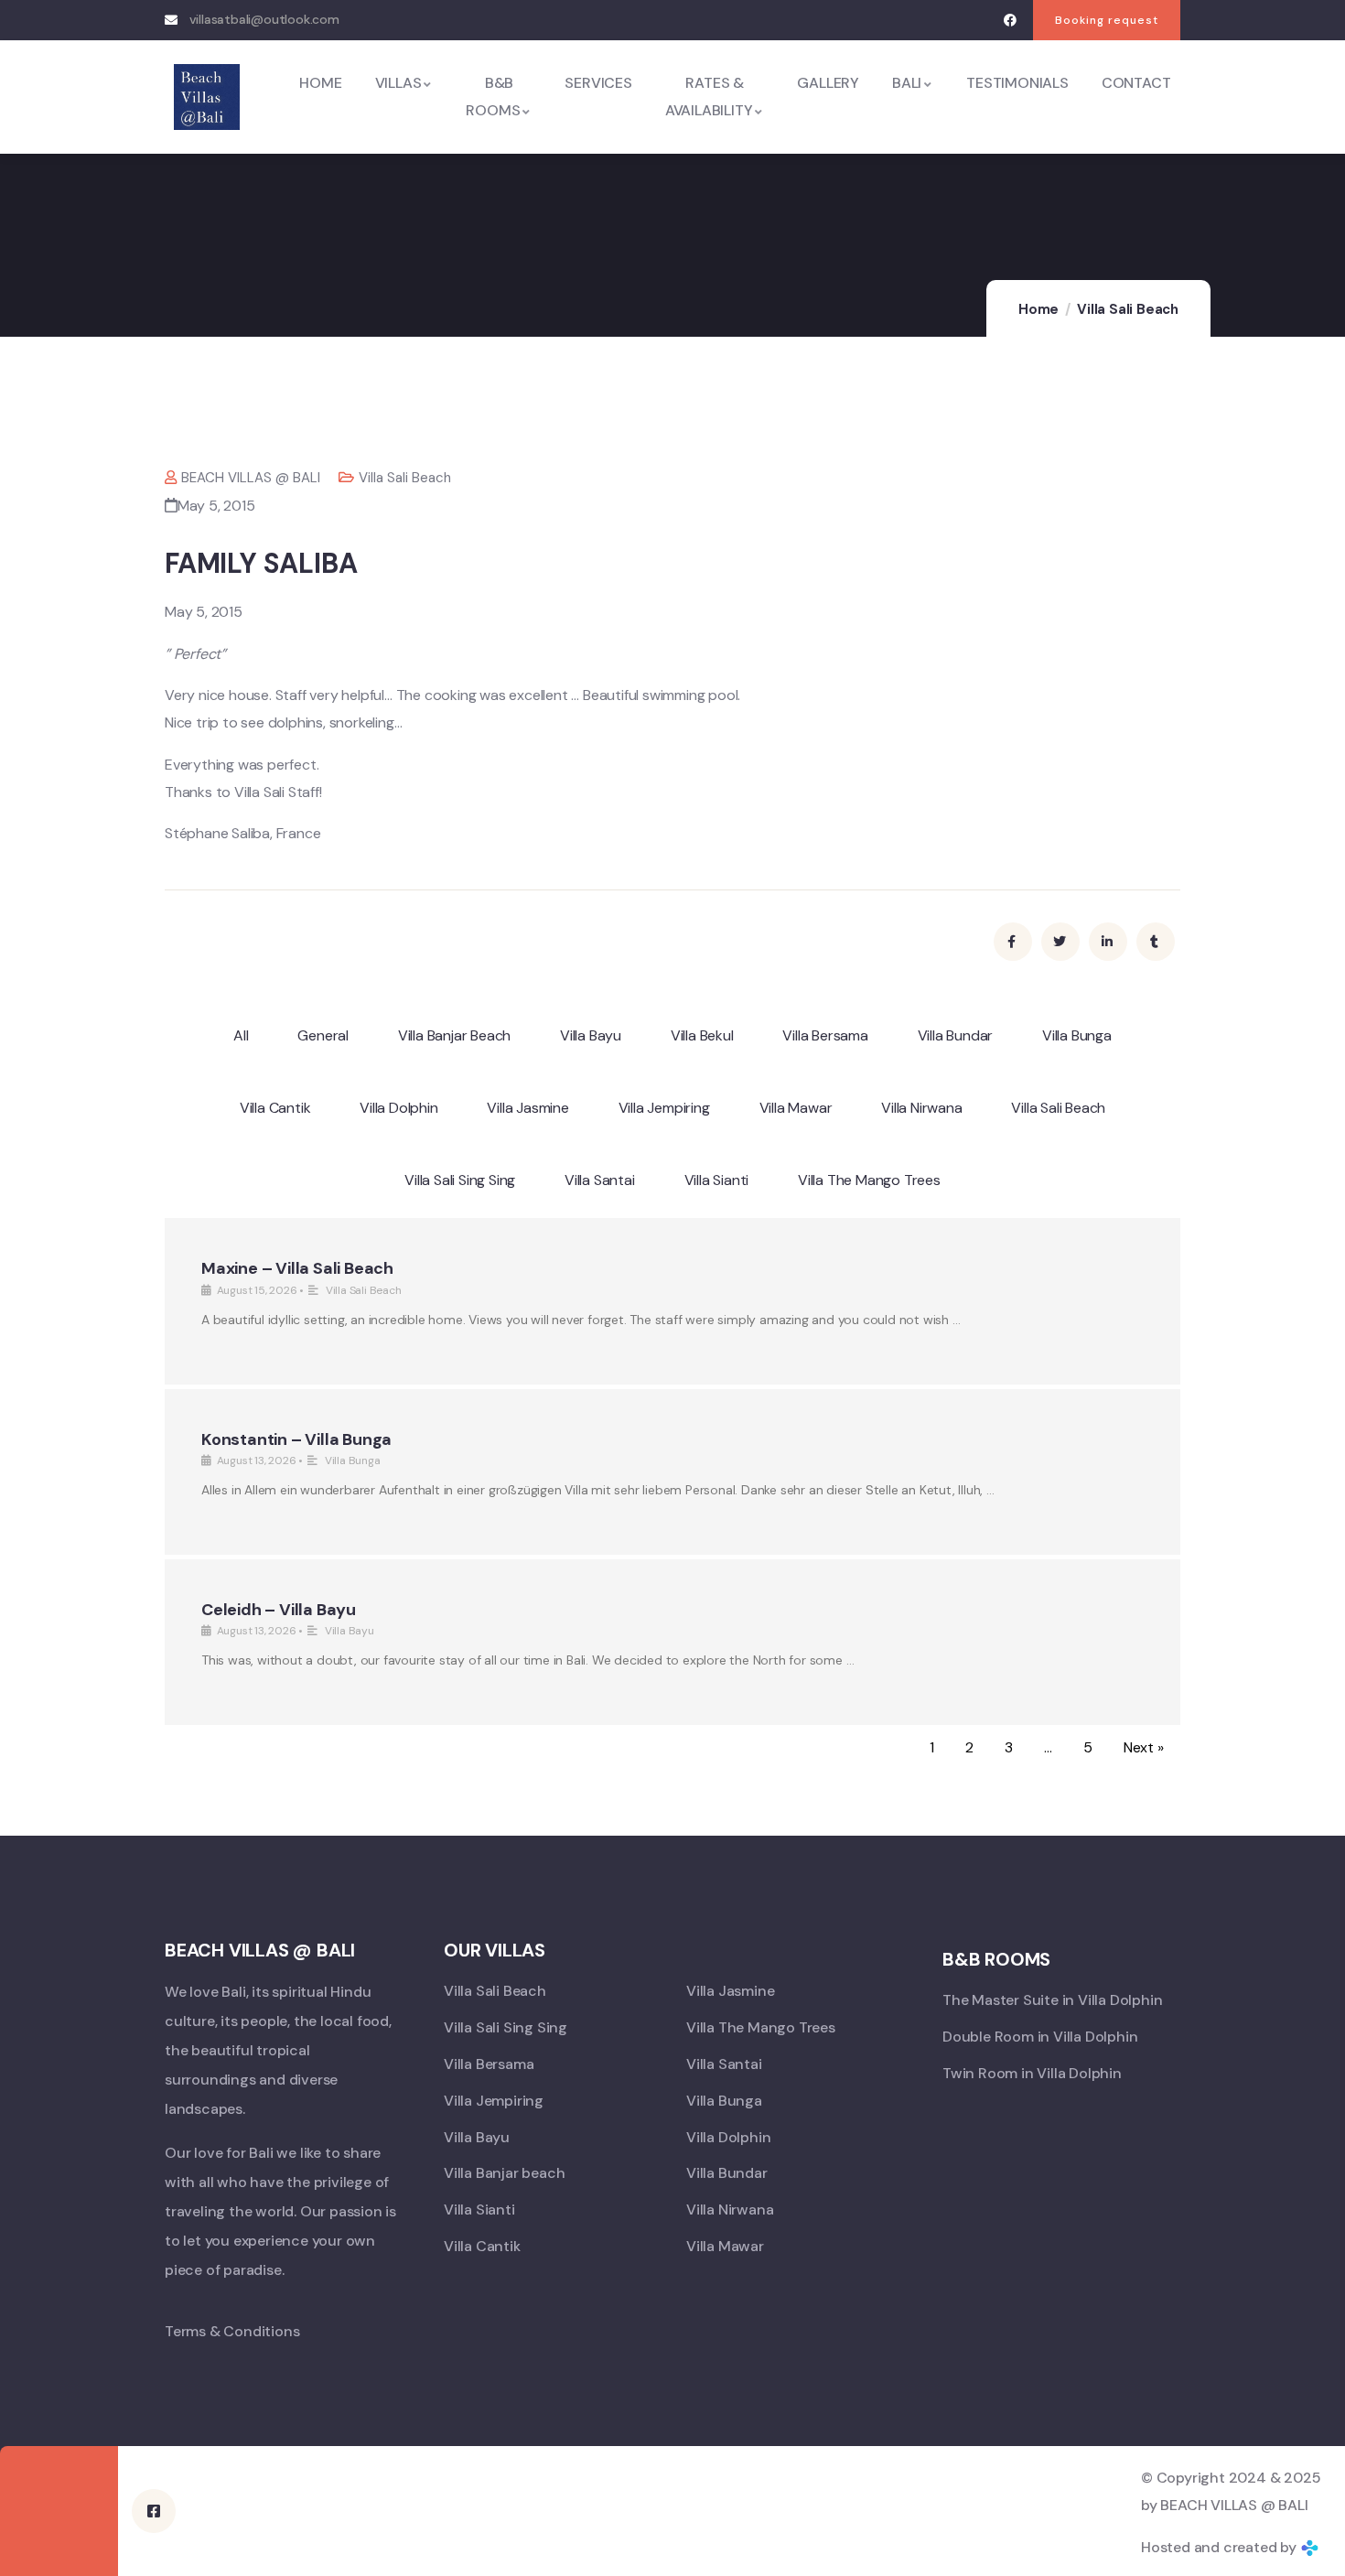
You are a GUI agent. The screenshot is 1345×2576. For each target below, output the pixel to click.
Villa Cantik (275, 1108)
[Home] (207, 97)
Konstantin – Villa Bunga (296, 1439)
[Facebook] (1010, 21)
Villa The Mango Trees (869, 1180)
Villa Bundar (956, 1035)
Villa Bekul (702, 1035)
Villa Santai (600, 1180)
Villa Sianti (717, 1180)
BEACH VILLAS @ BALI (251, 478)
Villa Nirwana (921, 1108)
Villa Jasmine (527, 1108)
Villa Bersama (825, 1035)
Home (1038, 309)
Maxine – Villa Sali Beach (297, 1268)
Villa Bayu (591, 1035)
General (323, 1035)
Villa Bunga (1077, 1035)
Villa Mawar (796, 1108)
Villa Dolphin (398, 1108)
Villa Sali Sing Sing (460, 1180)
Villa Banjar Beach (454, 1035)
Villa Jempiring (664, 1108)
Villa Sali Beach (1128, 309)
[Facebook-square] (154, 2511)
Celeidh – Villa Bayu (279, 1610)
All (241, 1035)
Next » (1144, 1747)
